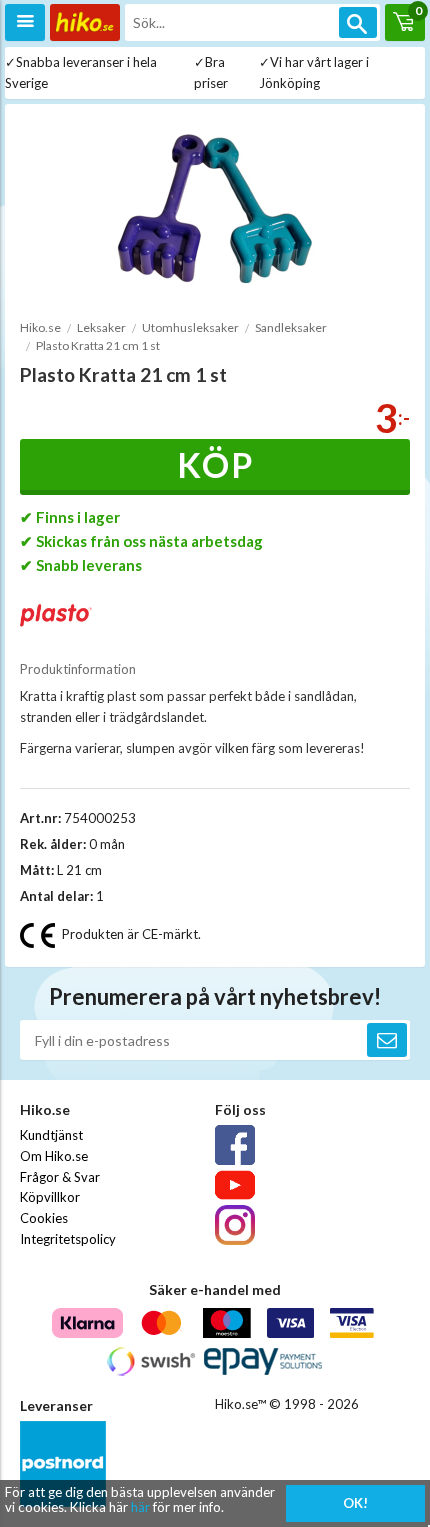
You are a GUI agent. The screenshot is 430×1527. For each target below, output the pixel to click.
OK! (355, 1503)
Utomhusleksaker (190, 327)
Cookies (44, 1218)
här (140, 1507)
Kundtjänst (51, 1135)
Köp (215, 464)
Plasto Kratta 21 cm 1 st (98, 345)
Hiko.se (40, 327)
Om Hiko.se (54, 1156)
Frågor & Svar (60, 1177)
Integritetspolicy (68, 1239)
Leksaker (101, 327)
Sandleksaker (291, 327)
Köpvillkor (50, 1197)
